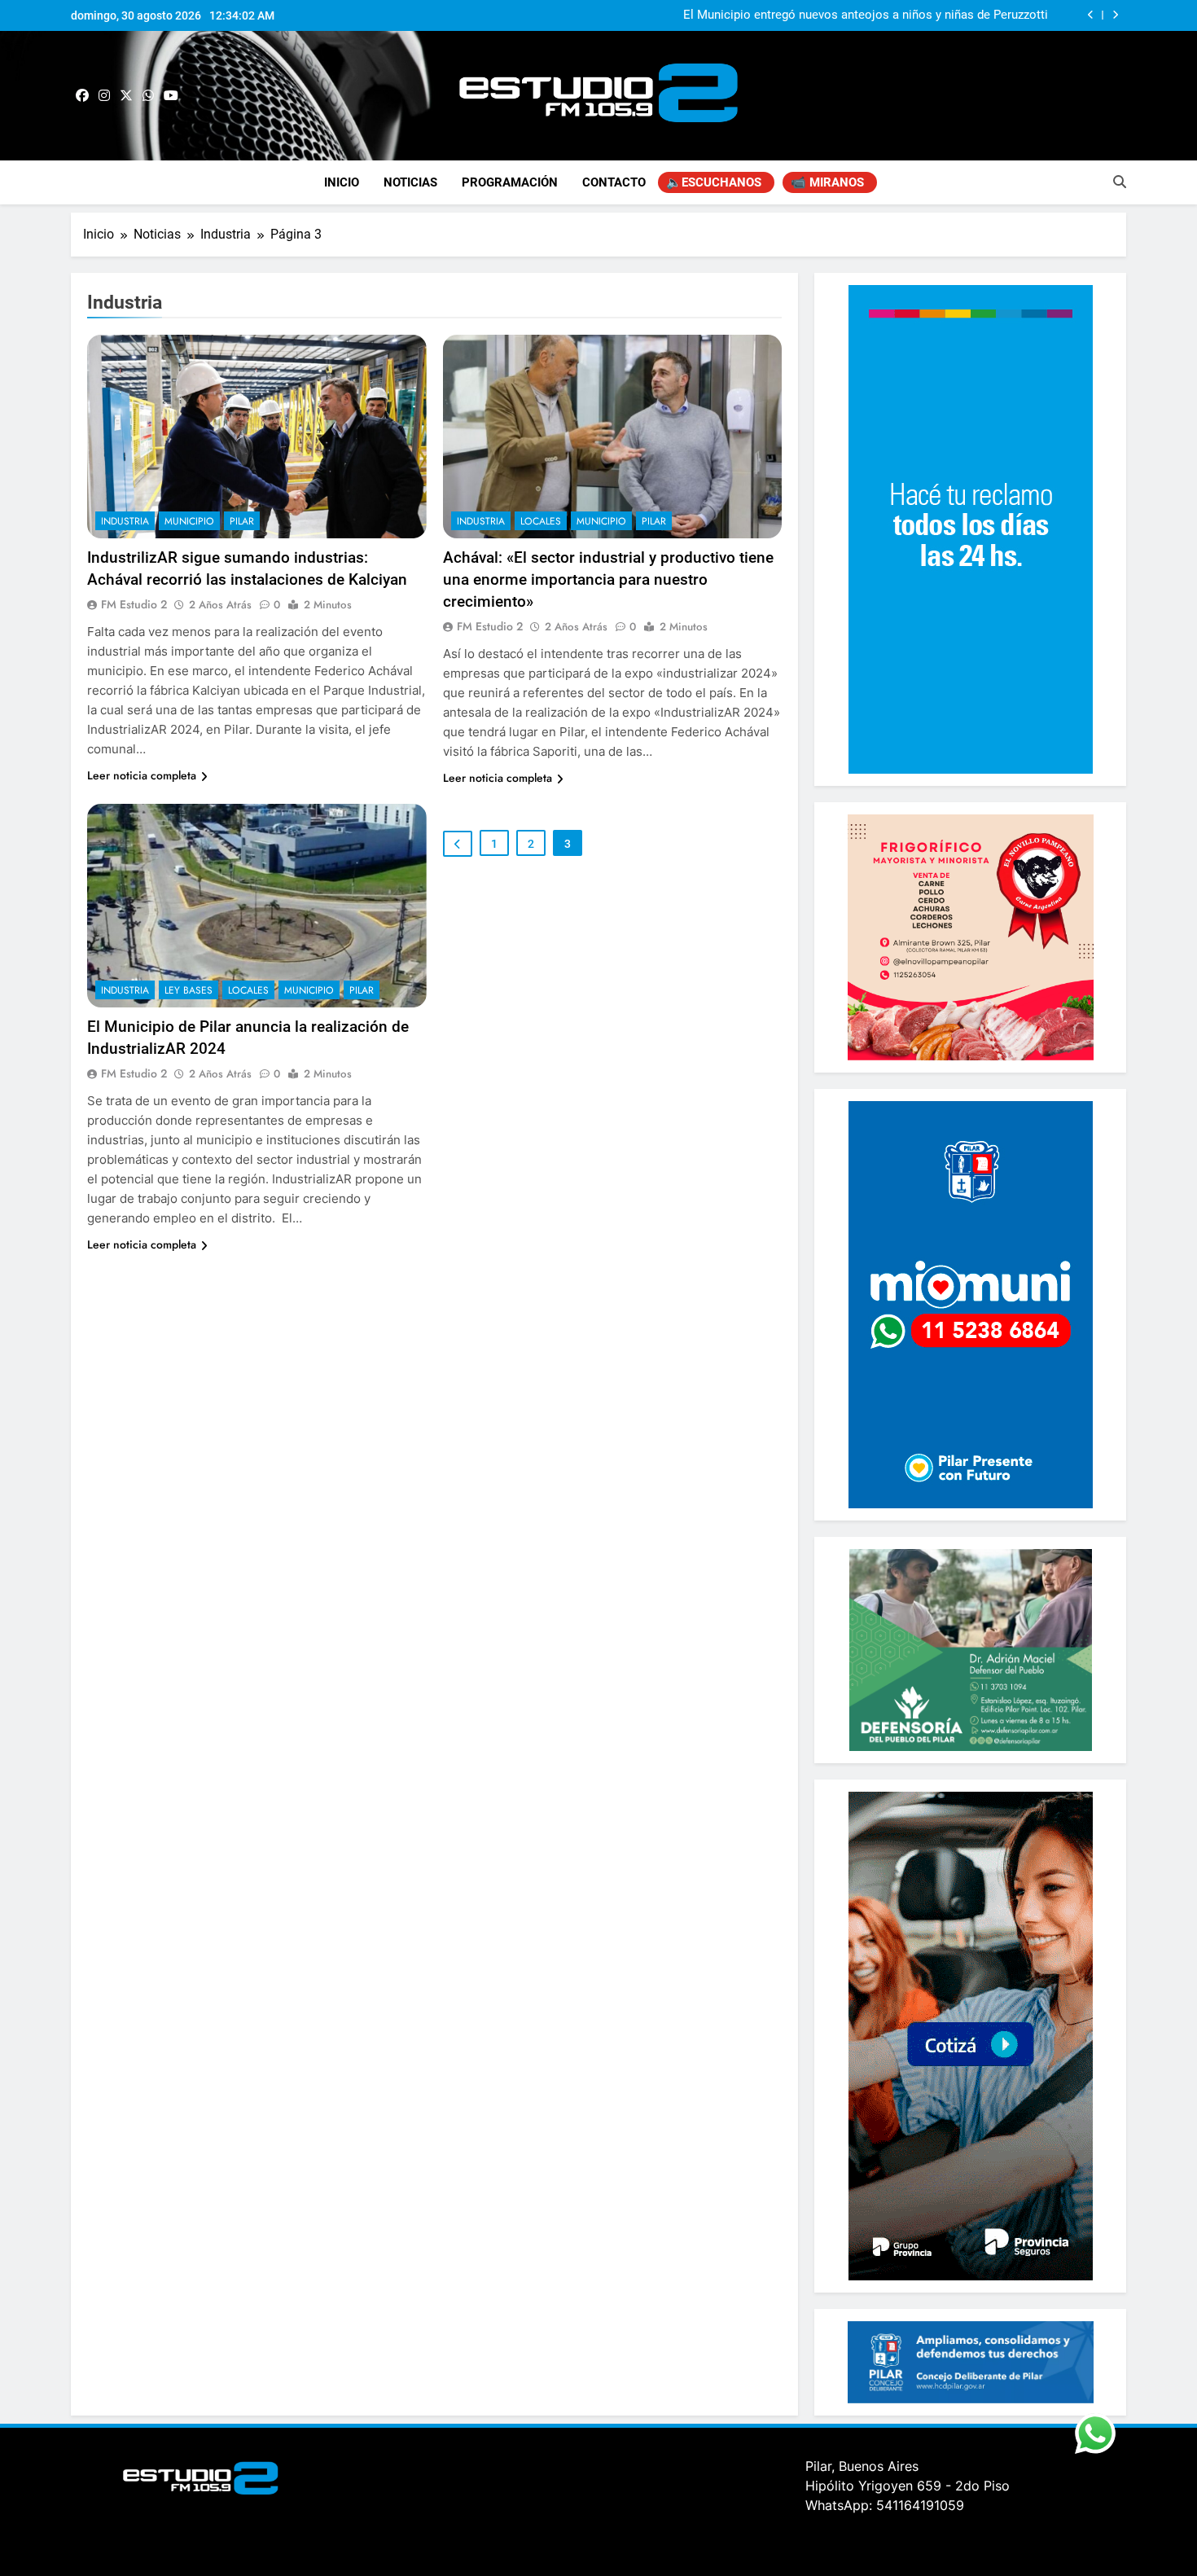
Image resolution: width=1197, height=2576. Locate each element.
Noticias (410, 182)
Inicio (342, 182)
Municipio (189, 521)
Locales (541, 521)
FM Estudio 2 (134, 604)
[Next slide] (1115, 15)
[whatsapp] (148, 96)
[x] (126, 96)
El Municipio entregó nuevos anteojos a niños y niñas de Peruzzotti (866, 15)
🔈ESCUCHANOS (714, 182)
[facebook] (82, 96)
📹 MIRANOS (827, 182)
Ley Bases (189, 990)
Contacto (614, 182)
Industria (125, 521)
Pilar (242, 521)
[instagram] (104, 96)
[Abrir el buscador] (1120, 182)
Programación (510, 182)
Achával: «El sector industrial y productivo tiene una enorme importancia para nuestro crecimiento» (608, 579)
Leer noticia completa (142, 775)
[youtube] (171, 96)
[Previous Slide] (1091, 15)
